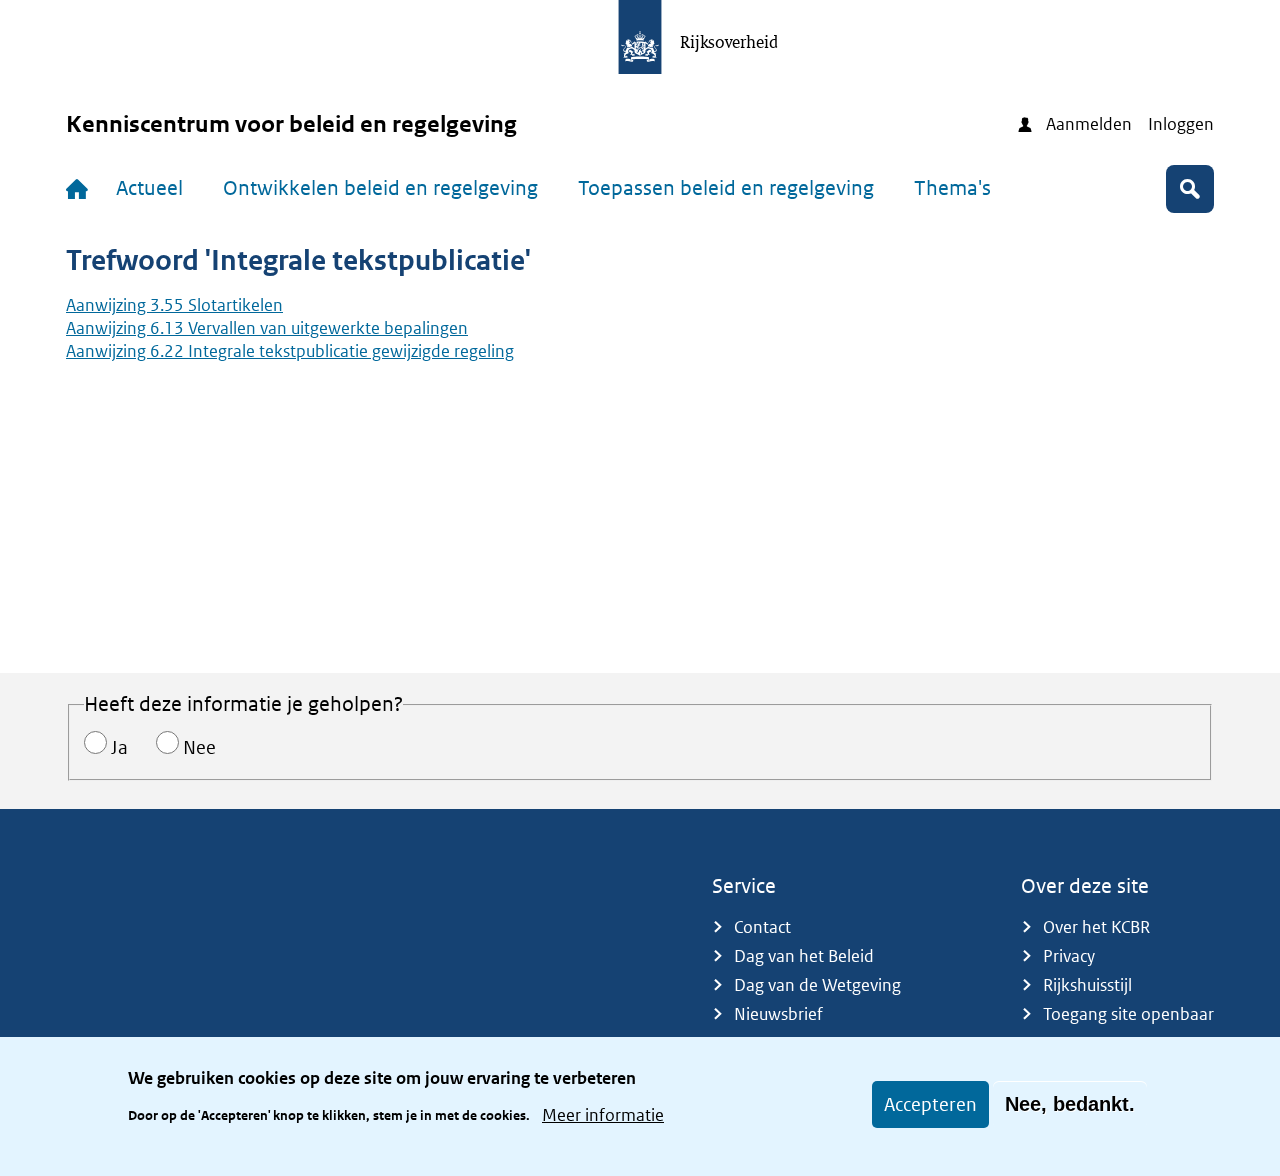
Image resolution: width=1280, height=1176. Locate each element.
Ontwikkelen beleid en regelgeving (380, 188)
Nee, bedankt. (1070, 1104)
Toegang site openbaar (1128, 1014)
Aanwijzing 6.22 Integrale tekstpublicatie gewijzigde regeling (290, 351)
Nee (199, 747)
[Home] (81, 189)
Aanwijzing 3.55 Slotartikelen (174, 305)
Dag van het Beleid (804, 956)
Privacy (1069, 956)
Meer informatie (603, 1114)
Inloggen (1181, 124)
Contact (762, 927)
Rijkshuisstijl (1087, 985)
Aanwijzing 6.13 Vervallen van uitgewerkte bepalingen (267, 328)
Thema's (952, 188)
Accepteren (930, 1104)
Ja (119, 747)
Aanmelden (1089, 124)
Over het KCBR (1096, 927)
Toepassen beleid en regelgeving (726, 188)
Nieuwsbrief (778, 1014)
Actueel (149, 188)
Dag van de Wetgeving (817, 985)
